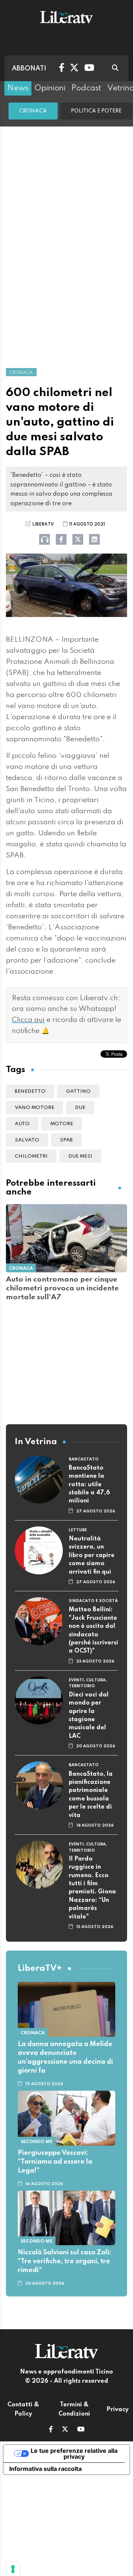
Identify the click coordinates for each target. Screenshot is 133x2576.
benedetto (30, 1091)
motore (62, 1124)
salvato (27, 1140)
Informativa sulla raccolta (45, 2469)
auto (22, 1124)
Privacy (117, 2410)
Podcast (86, 88)
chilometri (31, 1156)
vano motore (35, 1108)
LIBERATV (43, 524)
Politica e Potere (96, 111)
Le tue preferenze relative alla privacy (74, 2454)
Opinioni (50, 88)
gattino (78, 1091)
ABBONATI (29, 69)
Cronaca (33, 111)
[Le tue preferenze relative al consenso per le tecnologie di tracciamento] (13, 2569)
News (18, 88)
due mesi (80, 1156)
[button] (51, 2430)
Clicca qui (28, 1020)
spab (66, 1140)
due (80, 1108)
